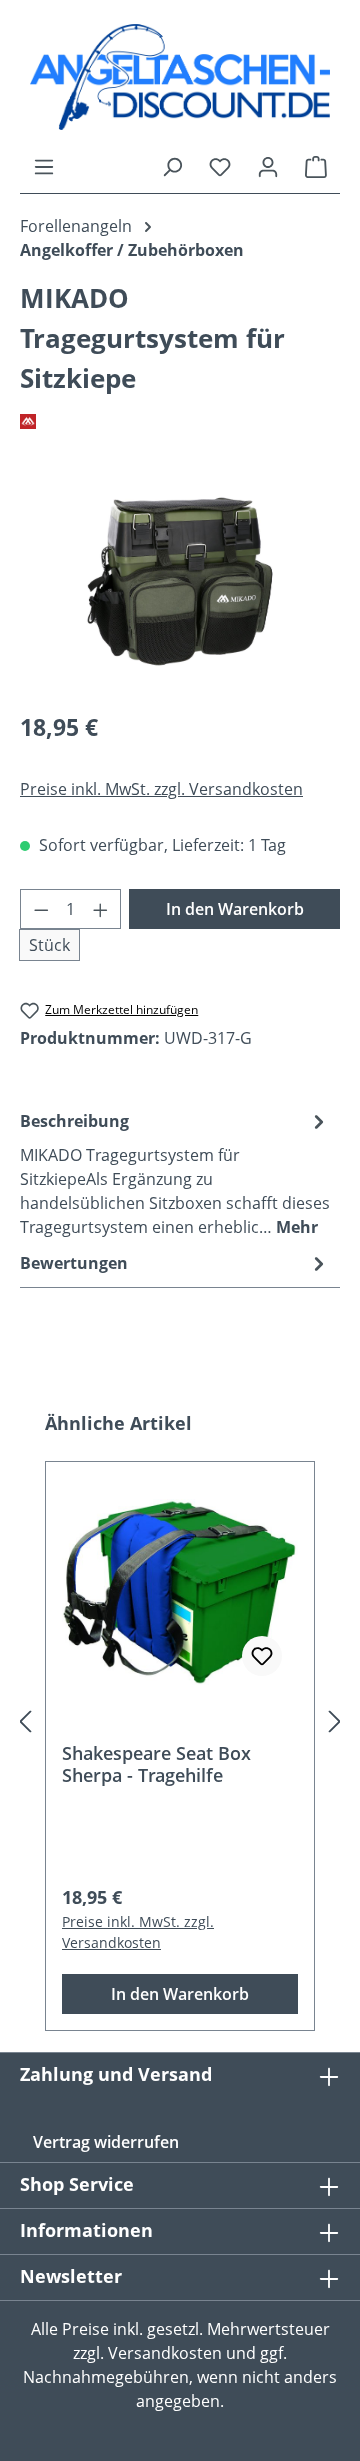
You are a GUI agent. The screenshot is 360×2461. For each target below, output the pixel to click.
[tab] (175, 1173)
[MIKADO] (180, 422)
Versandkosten (165, 2353)
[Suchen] (172, 166)
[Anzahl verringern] (41, 909)
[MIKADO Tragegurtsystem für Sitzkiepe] (180, 581)
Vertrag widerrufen (106, 2142)
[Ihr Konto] (268, 166)
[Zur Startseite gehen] (180, 77)
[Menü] (44, 166)
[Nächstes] (335, 1720)
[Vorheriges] (25, 1720)
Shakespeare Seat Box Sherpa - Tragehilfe (156, 1764)
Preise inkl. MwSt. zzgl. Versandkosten (161, 789)
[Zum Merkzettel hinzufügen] (262, 1656)
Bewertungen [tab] (74, 1263)
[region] (180, 581)
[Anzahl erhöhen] (101, 909)
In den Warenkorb (235, 909)
